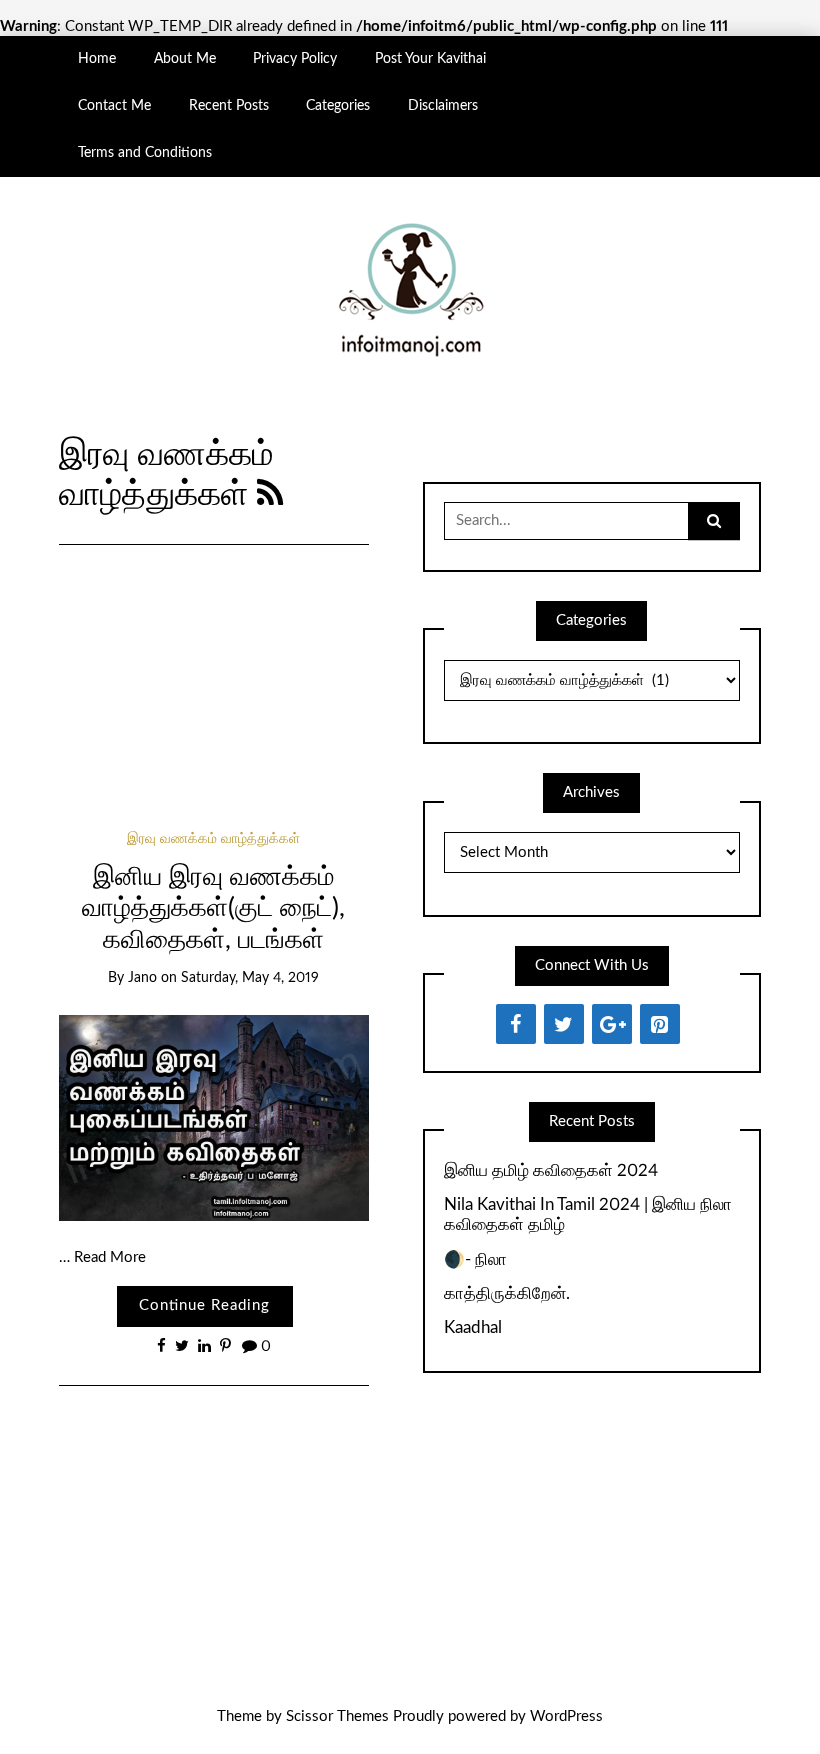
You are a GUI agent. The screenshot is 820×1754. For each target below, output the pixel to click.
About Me (185, 59)
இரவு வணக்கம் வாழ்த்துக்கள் (213, 839)
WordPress (566, 1716)
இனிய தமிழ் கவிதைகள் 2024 (551, 1170)
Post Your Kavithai (430, 59)
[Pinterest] (660, 1024)
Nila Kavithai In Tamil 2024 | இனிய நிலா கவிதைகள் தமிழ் (588, 1214)
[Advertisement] (213, 661)
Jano (142, 978)
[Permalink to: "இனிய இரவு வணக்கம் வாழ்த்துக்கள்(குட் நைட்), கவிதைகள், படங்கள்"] (213, 1117)
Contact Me (114, 106)
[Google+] (612, 1024)
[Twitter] (564, 1024)
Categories (338, 106)
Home (97, 59)
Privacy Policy (295, 59)
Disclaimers (443, 106)
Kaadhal (473, 1327)
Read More (110, 1257)
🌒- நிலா (475, 1259)
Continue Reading (204, 1305)
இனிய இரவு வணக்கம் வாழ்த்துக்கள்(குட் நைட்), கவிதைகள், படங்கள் (213, 908)
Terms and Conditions (145, 153)
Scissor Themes (337, 1716)
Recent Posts (229, 106)
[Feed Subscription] (270, 495)
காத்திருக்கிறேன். (507, 1293)
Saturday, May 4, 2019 (250, 978)
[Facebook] (516, 1024)
